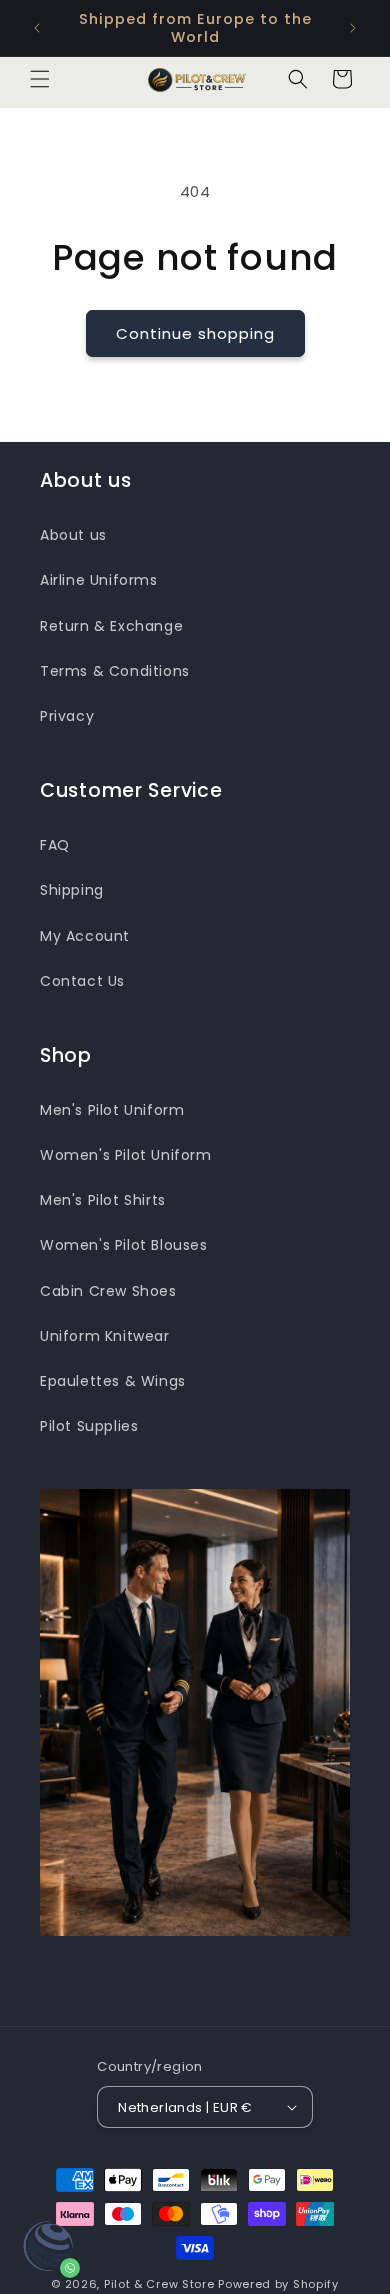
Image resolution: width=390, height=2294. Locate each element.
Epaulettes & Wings (113, 1381)
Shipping (72, 890)
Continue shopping (195, 333)
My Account (85, 936)
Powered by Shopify (278, 2284)
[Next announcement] (353, 28)
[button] (40, 79)
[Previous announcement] (37, 28)
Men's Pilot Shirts (103, 1200)
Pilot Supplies (89, 1426)
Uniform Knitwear (105, 1336)
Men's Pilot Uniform (112, 1110)
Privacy (67, 716)
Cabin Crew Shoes (108, 1291)
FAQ (55, 845)
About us (73, 535)
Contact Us (82, 981)
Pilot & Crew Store (159, 2284)
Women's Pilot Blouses (124, 1245)
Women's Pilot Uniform (126, 1155)
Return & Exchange (111, 626)
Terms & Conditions (115, 671)
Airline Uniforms (99, 580)
